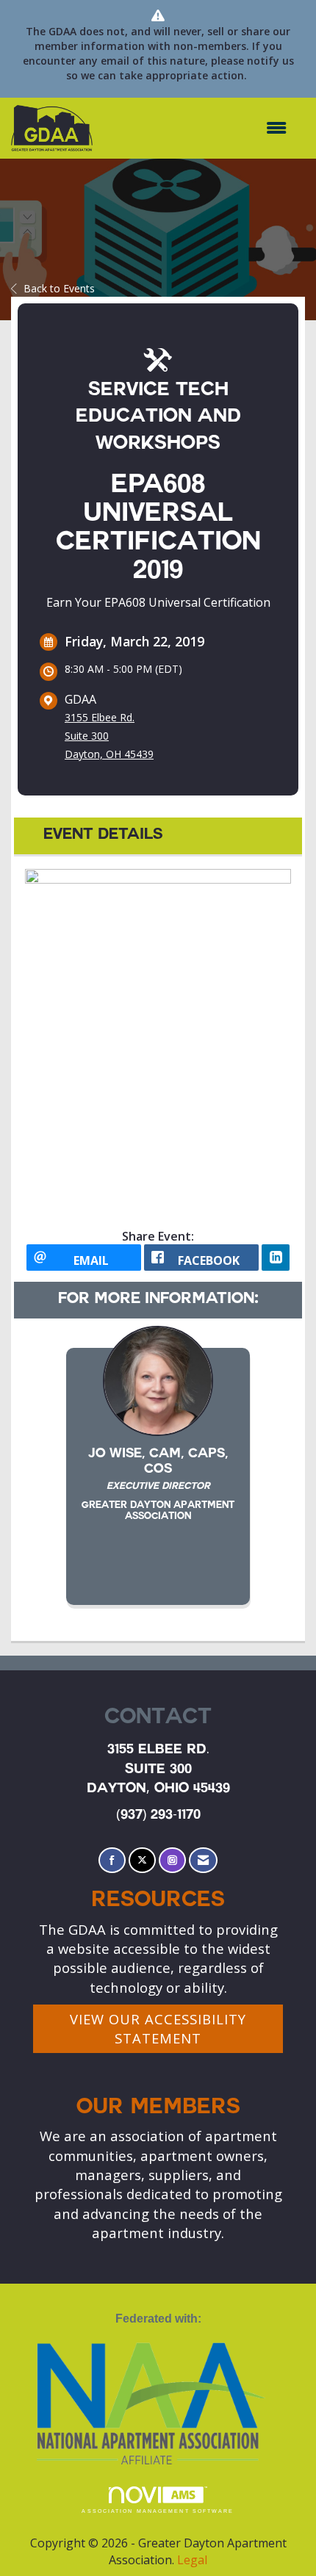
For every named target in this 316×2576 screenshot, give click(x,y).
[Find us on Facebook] (112, 1860)
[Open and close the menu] (197, 128)
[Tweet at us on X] (142, 1860)
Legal (192, 2560)
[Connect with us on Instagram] (172, 1860)
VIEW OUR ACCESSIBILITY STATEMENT (158, 2028)
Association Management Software (158, 2511)
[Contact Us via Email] (203, 1860)
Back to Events (59, 288)
